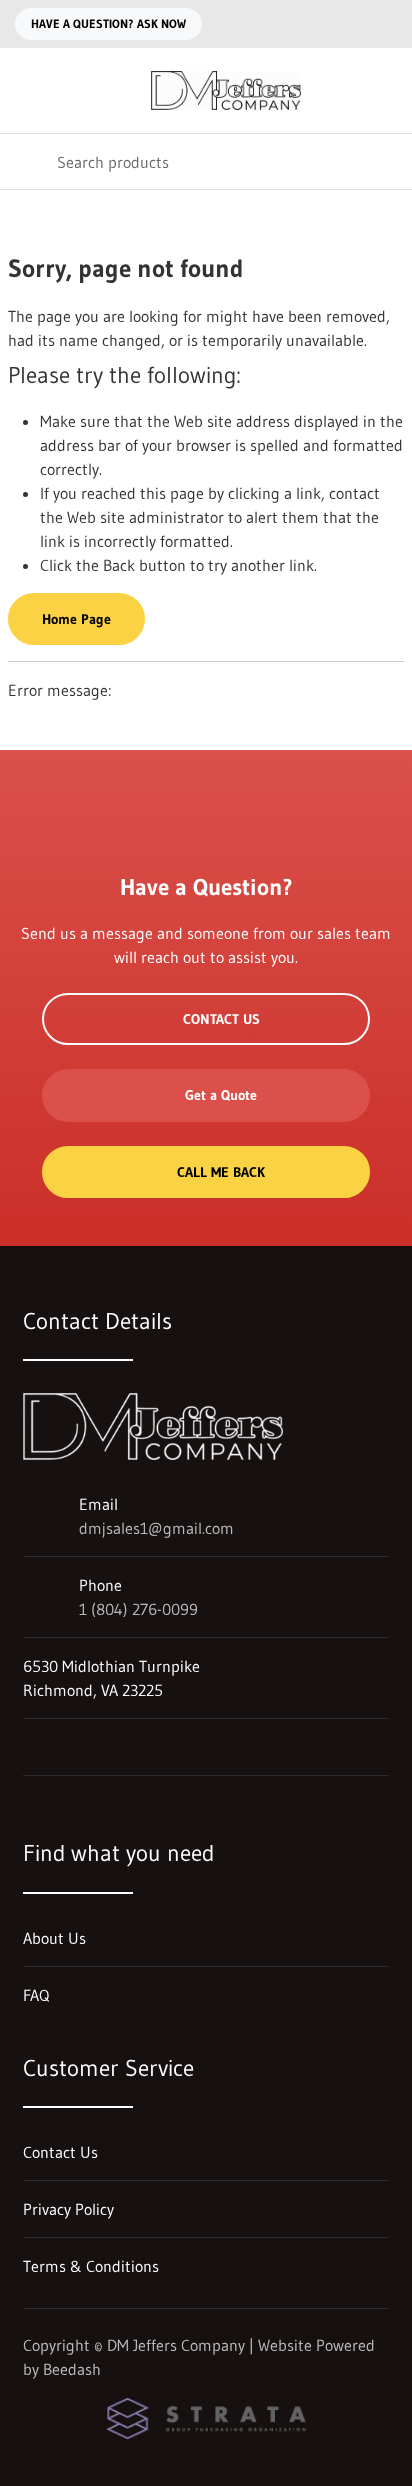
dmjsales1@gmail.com (156, 1528)
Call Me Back (221, 1172)
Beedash (72, 2369)
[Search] (28, 161)
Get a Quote (221, 1095)
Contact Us (221, 1019)
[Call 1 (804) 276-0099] (385, 24)
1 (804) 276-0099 (138, 1609)
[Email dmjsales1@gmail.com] (345, 24)
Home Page (76, 619)
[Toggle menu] (28, 90)
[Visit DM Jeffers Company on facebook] (32, 1747)
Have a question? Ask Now (108, 23)
